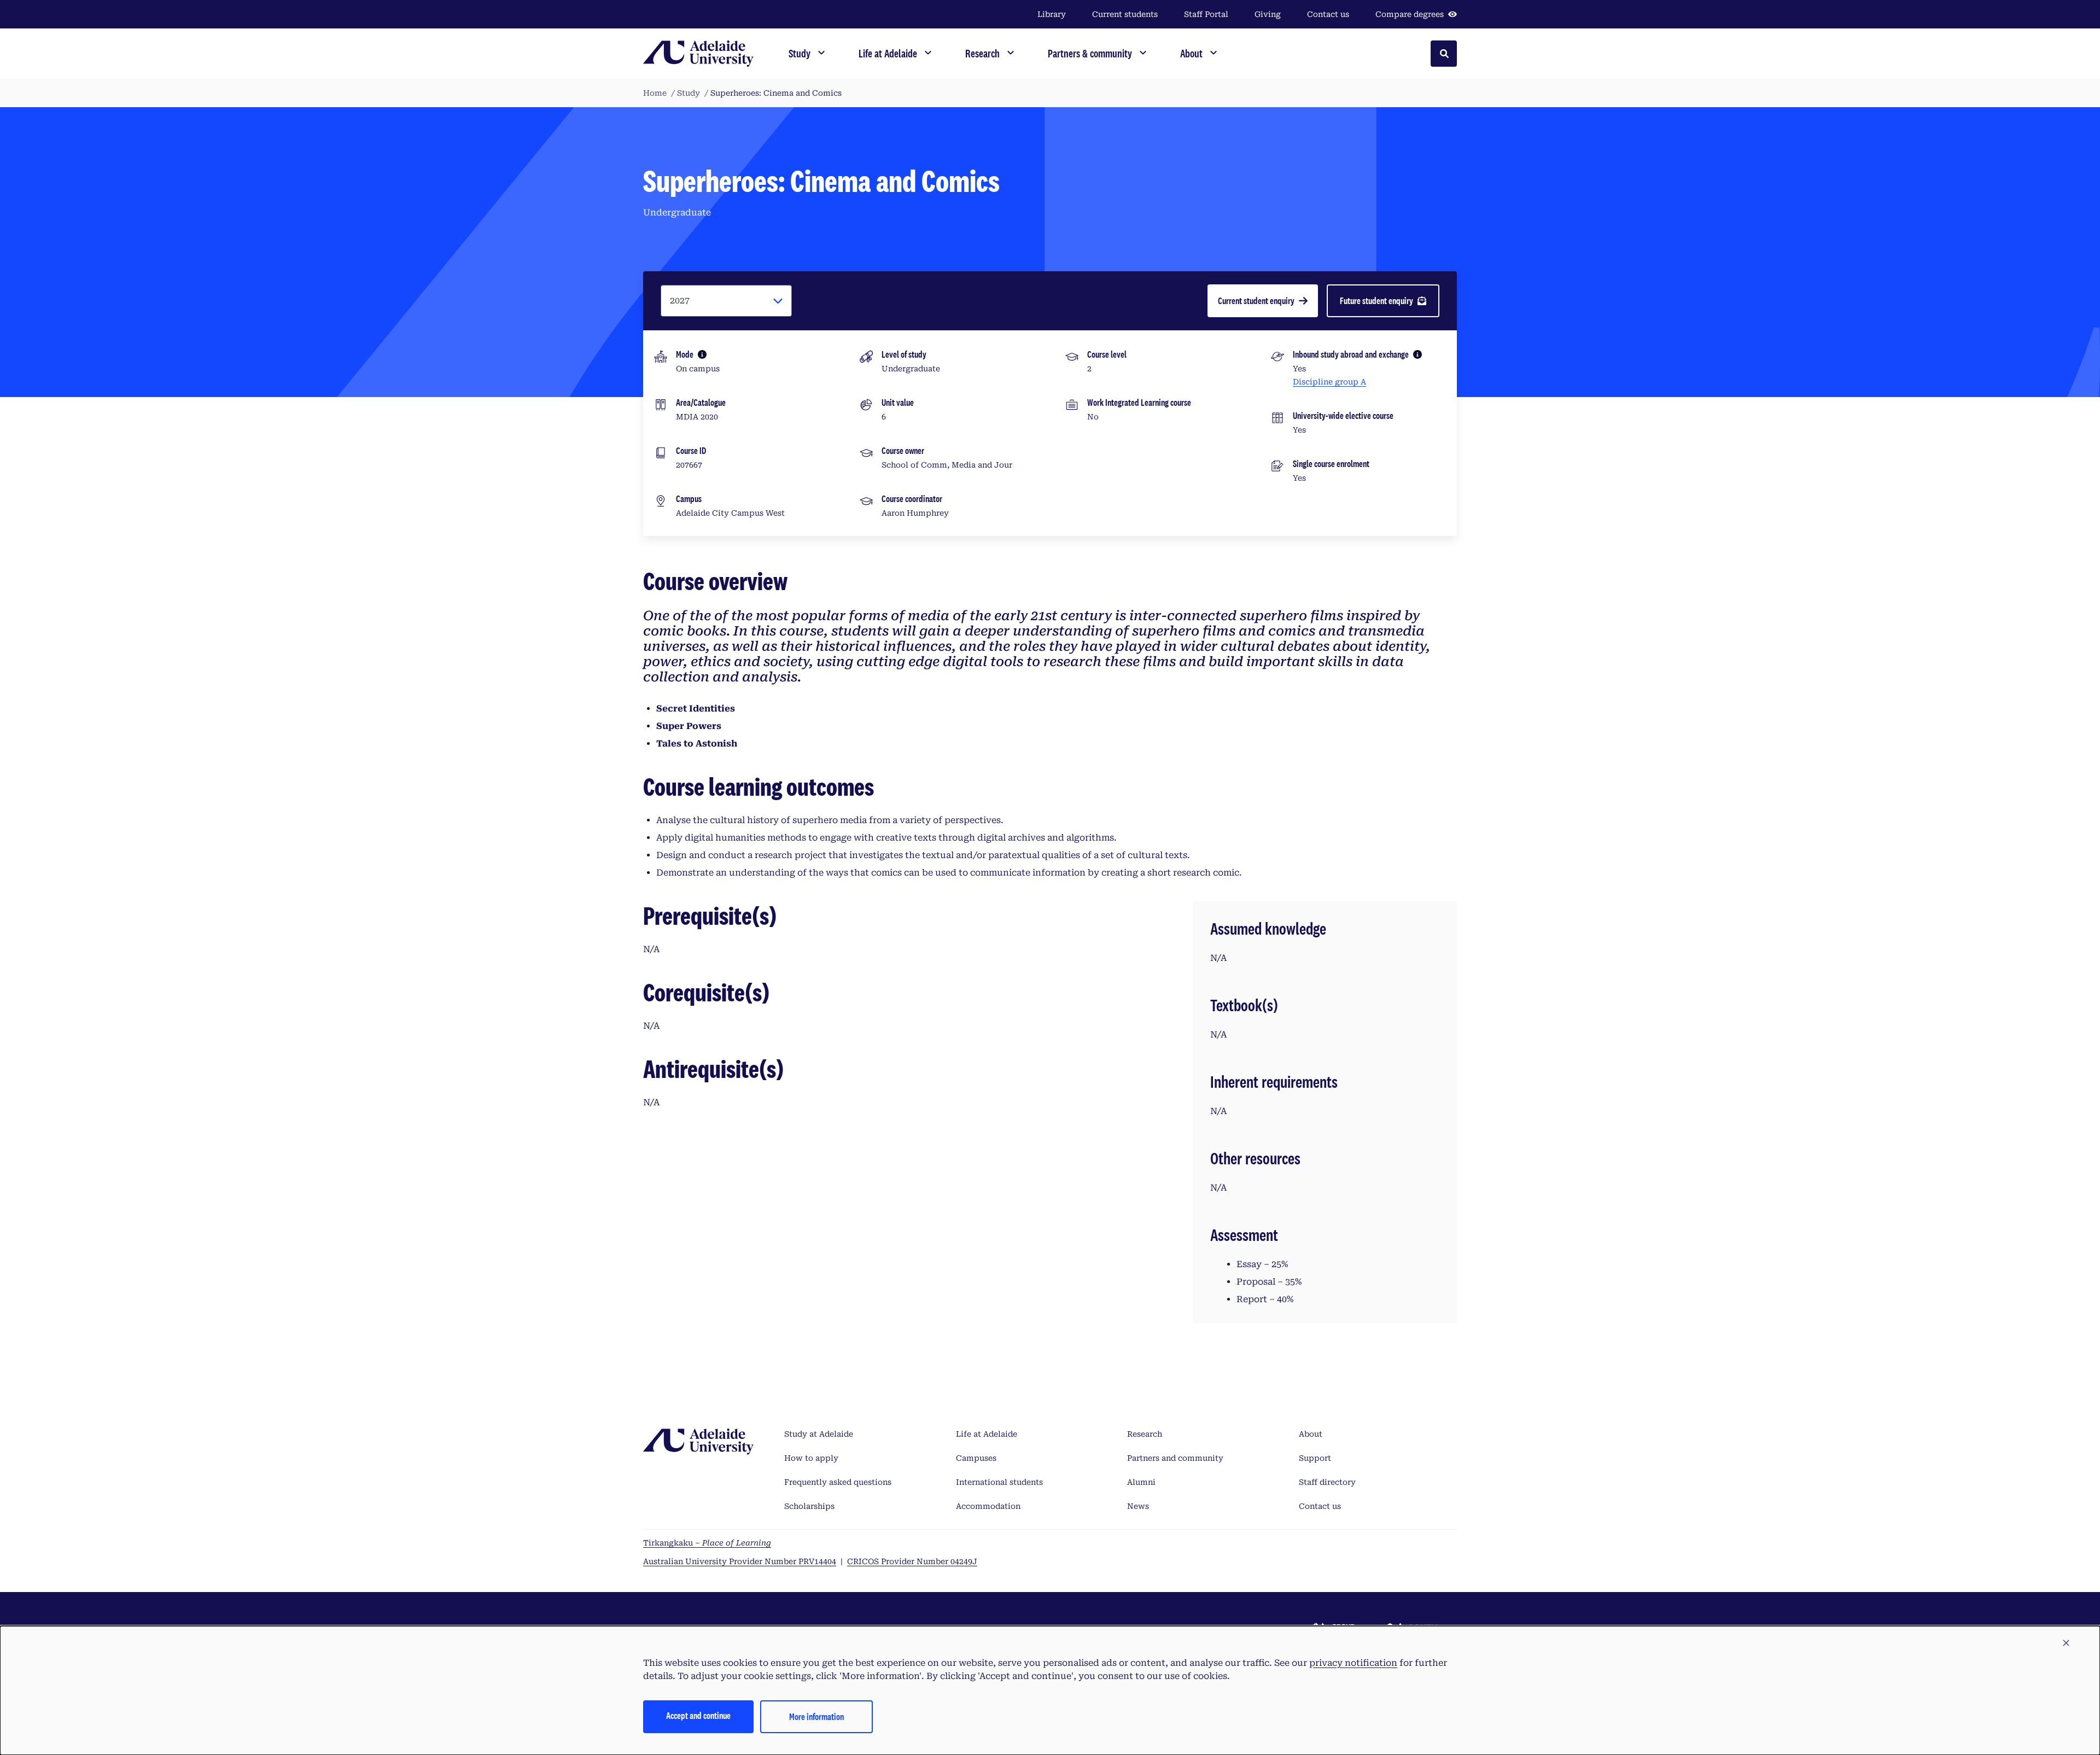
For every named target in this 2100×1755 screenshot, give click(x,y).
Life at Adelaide (987, 1434)
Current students (1125, 14)
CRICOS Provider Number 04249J (912, 1561)
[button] (2066, 1643)
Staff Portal (1206, 14)
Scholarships (809, 1506)
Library (1052, 14)
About (1311, 1434)
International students (999, 1482)
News (1138, 1506)
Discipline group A (1329, 382)
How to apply (811, 1458)
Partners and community (1175, 1458)
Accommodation (988, 1506)
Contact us (1328, 14)
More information (816, 1716)
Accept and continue (698, 1715)
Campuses (976, 1458)
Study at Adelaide (819, 1434)
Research (1145, 1434)
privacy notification (1353, 1663)
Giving (1268, 14)
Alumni (1141, 1482)
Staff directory (1327, 1482)
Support (1315, 1458)
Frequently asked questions (838, 1482)
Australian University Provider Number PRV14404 (740, 1561)
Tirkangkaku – (707, 1543)
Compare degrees (1410, 14)
